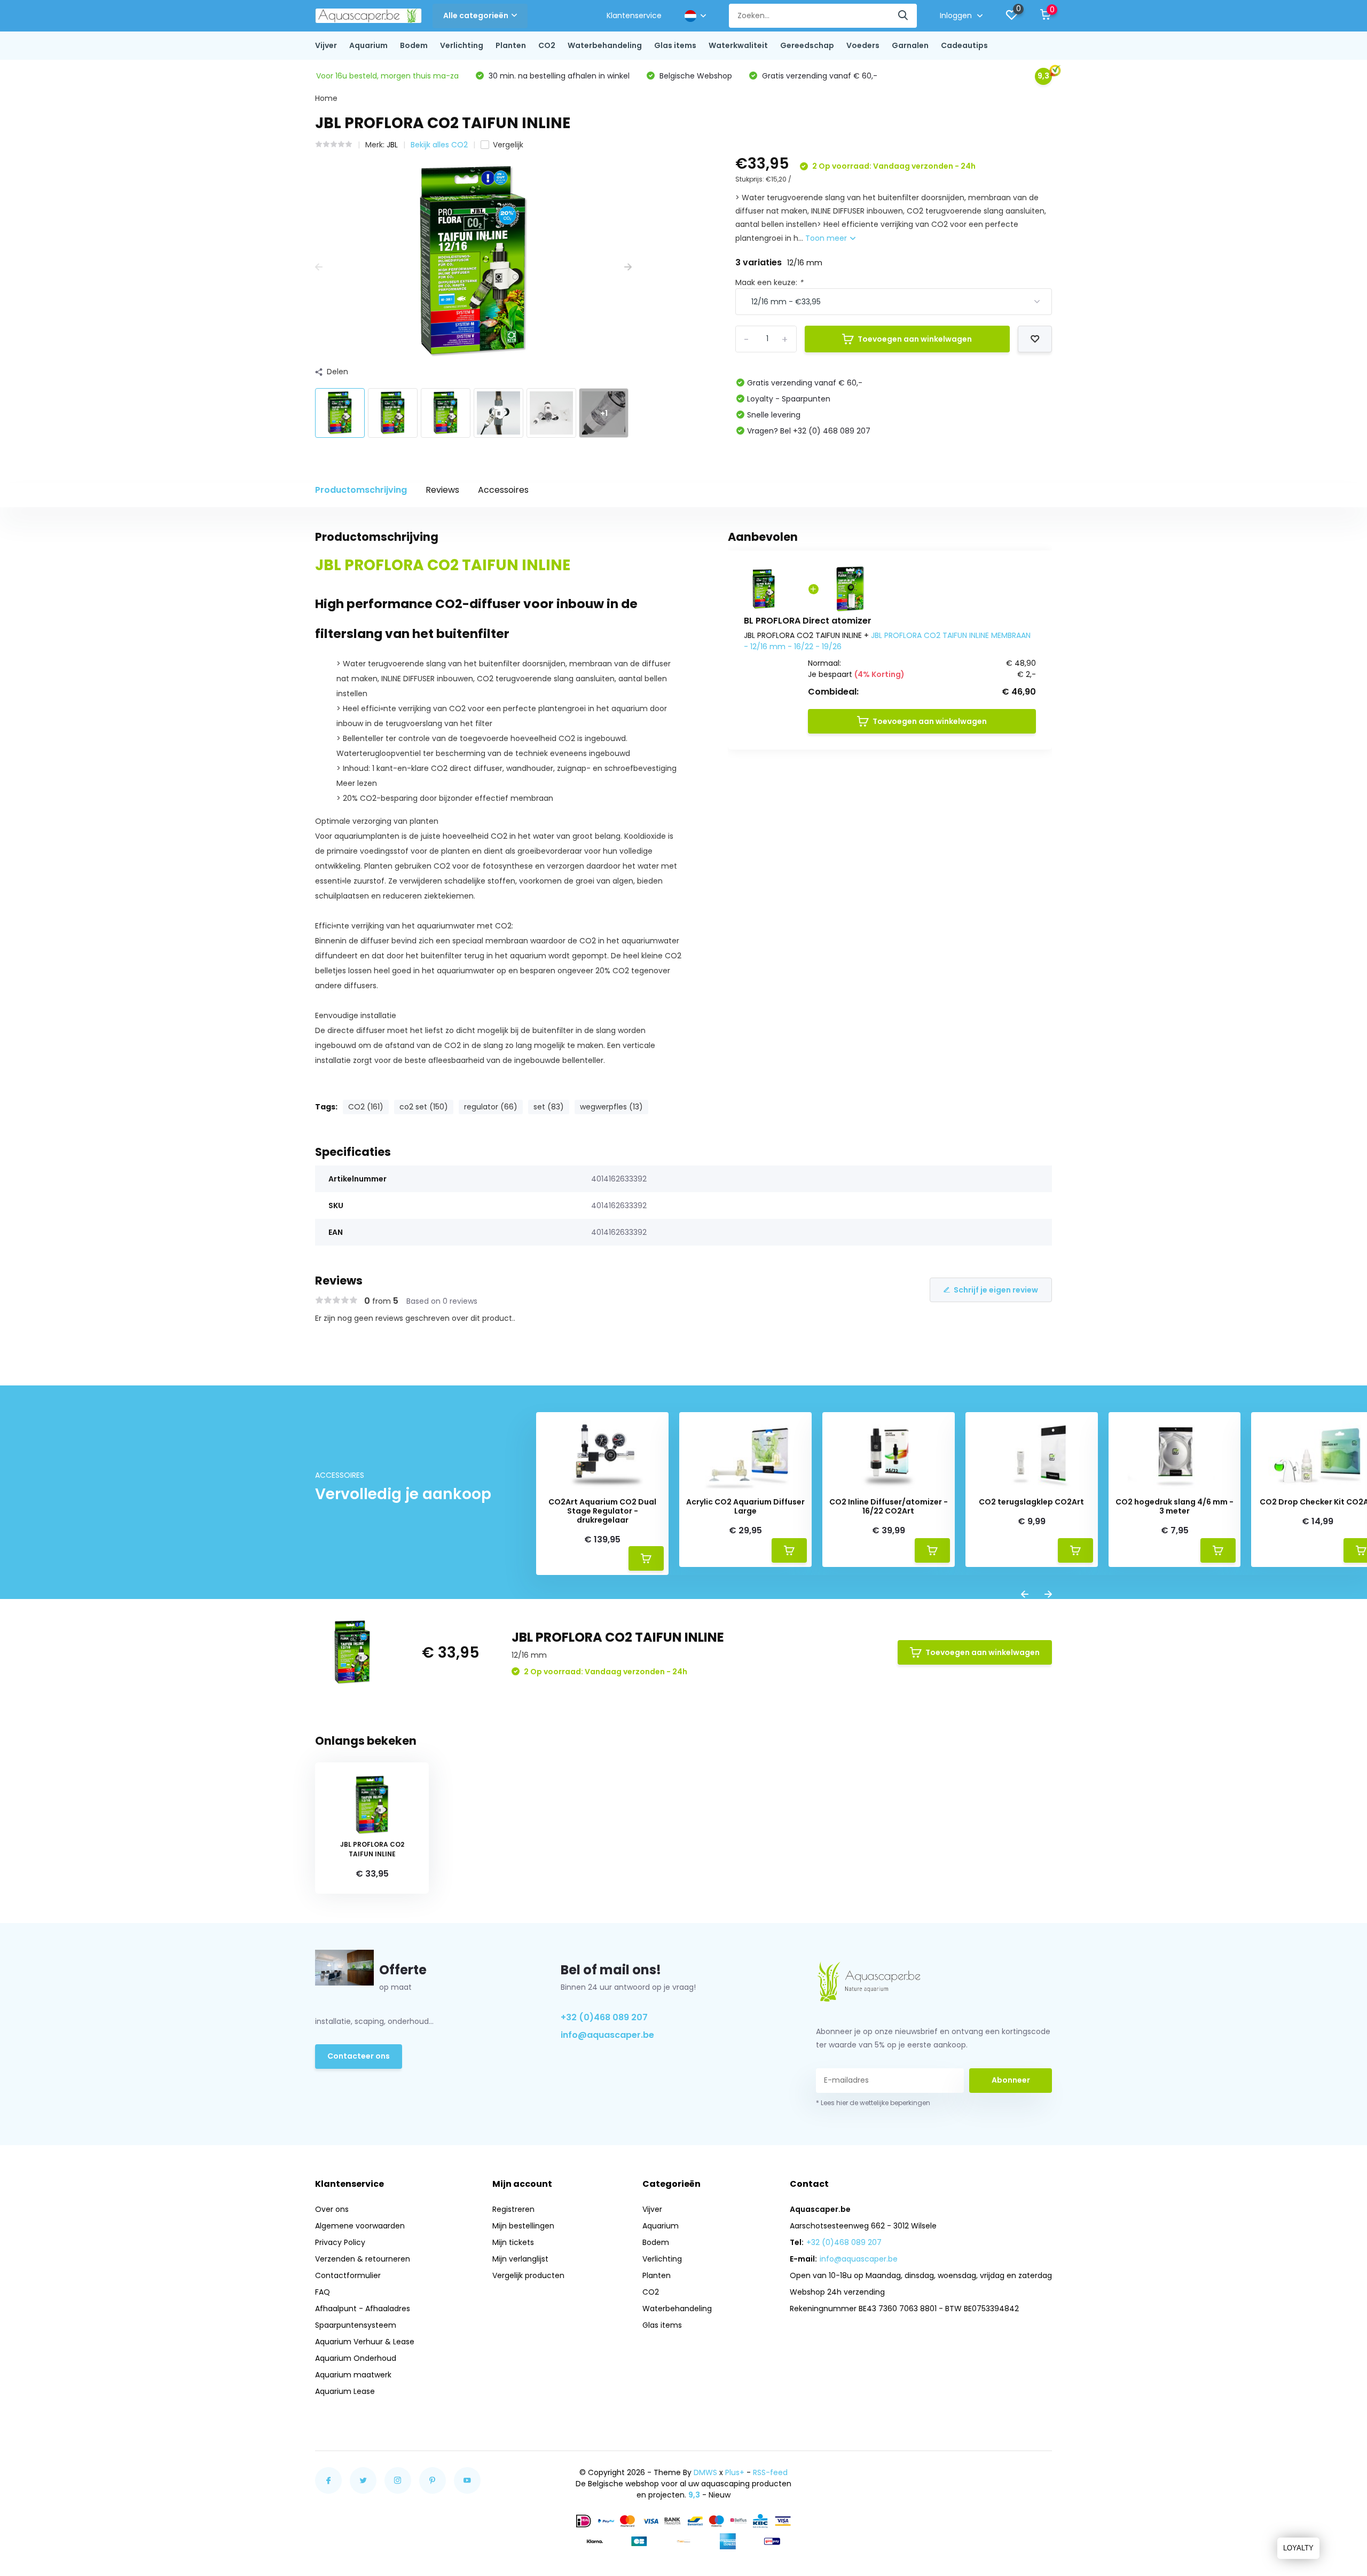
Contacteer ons (359, 2056)
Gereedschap (807, 45)
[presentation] (319, 267)
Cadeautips (964, 45)
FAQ (323, 2292)
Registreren (513, 2209)
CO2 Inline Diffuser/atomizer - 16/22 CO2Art (889, 1507)
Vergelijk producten (528, 2275)
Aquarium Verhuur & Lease (365, 2342)
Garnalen (910, 45)
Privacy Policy (340, 2242)
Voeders (863, 45)
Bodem (414, 45)
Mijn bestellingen (523, 2226)
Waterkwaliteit (738, 45)
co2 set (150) (424, 1107)
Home (326, 98)
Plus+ (735, 2472)
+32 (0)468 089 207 (604, 2017)
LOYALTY (1298, 2548)
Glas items (675, 45)
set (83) (549, 1107)
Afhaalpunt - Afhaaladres (363, 2309)
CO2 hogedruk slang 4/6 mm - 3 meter (1174, 1507)
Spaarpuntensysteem (356, 2325)
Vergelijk (508, 145)
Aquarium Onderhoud (356, 2358)
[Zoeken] (904, 16)
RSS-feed (770, 2472)
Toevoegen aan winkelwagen (915, 339)
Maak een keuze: (769, 282)
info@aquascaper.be (607, 2035)
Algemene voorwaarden (360, 2226)
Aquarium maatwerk (353, 2375)
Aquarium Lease (345, 2391)
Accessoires (503, 490)
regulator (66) (491, 1107)
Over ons (332, 2209)
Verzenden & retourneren (363, 2259)
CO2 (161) (366, 1107)
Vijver (326, 45)
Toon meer (827, 238)
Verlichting (462, 45)
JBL (392, 145)
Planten (511, 45)
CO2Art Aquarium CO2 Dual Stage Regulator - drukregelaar (602, 1511)
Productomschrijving (361, 490)
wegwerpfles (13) (611, 1107)
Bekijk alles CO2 (439, 145)
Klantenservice (634, 15)
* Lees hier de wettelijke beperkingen (873, 2103)
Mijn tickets (513, 2242)
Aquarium (368, 45)
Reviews (442, 490)
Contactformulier (348, 2275)
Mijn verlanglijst (520, 2259)
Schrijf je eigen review (996, 1290)
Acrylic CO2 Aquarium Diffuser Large (745, 1507)
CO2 (547, 45)
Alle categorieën (476, 15)
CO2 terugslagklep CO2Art (1031, 1502)
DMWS (705, 2472)
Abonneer (1011, 2080)
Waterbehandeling (605, 45)
